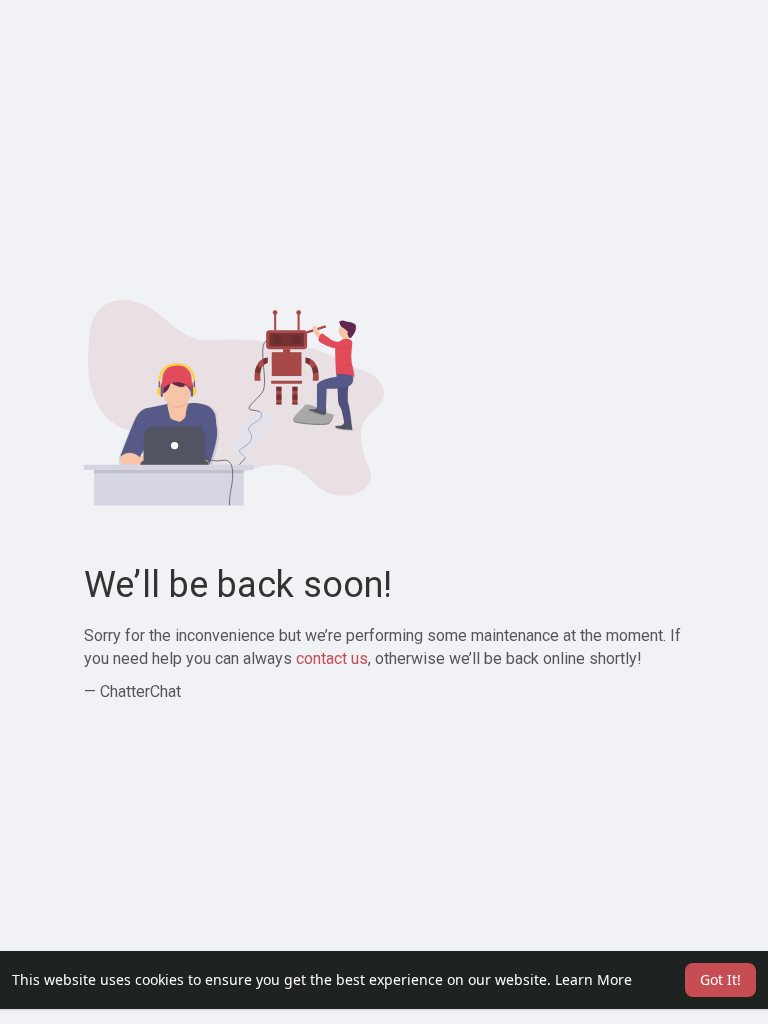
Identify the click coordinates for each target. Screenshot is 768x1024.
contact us (332, 658)
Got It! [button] (720, 979)
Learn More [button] (593, 979)
